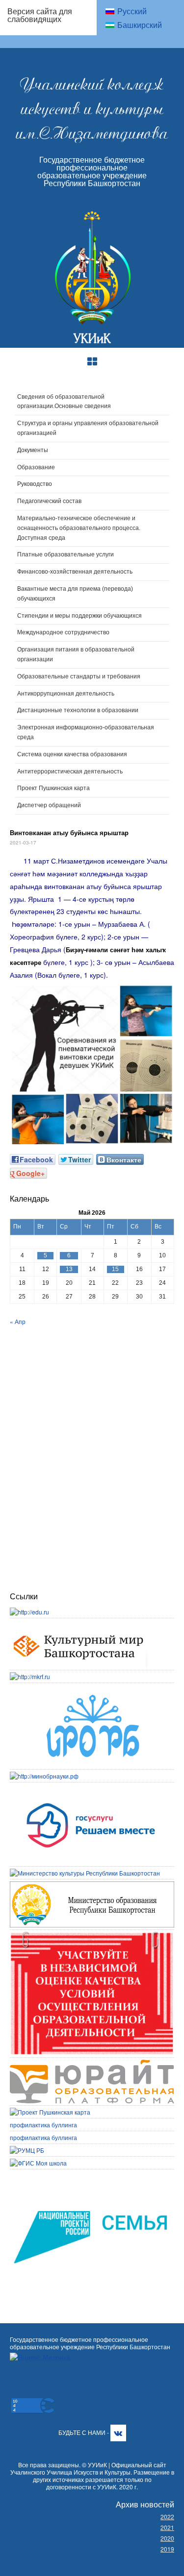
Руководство (35, 484)
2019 (167, 2549)
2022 (167, 2516)
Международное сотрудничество (63, 632)
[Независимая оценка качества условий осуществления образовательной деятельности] (92, 1936)
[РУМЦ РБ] (27, 2150)
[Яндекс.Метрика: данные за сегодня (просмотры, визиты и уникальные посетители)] (40, 2357)
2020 (167, 2538)
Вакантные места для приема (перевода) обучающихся (75, 594)
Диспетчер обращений (49, 805)
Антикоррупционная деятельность (66, 694)
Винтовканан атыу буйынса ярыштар (69, 832)
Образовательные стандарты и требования (79, 676)
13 (69, 1269)
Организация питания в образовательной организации (76, 654)
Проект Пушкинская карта (53, 788)
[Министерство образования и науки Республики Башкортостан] (92, 1886)
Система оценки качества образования (72, 754)
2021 (167, 2527)
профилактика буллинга (43, 2125)
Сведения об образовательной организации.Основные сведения (64, 402)
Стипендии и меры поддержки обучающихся (79, 616)
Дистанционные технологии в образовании (78, 710)
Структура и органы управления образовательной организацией (88, 428)
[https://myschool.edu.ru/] (38, 2163)
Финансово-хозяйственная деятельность (75, 572)
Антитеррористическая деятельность (70, 771)
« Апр (18, 1321)
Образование (36, 467)
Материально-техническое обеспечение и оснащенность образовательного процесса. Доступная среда (79, 528)
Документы (33, 450)
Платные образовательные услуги (66, 554)
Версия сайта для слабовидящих (40, 15)
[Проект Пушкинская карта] (50, 2112)
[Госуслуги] (92, 1789)
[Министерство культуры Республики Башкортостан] (85, 1873)
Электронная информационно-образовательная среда (86, 732)
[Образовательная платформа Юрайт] (92, 2064)
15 (115, 1269)
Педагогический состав (49, 501)
